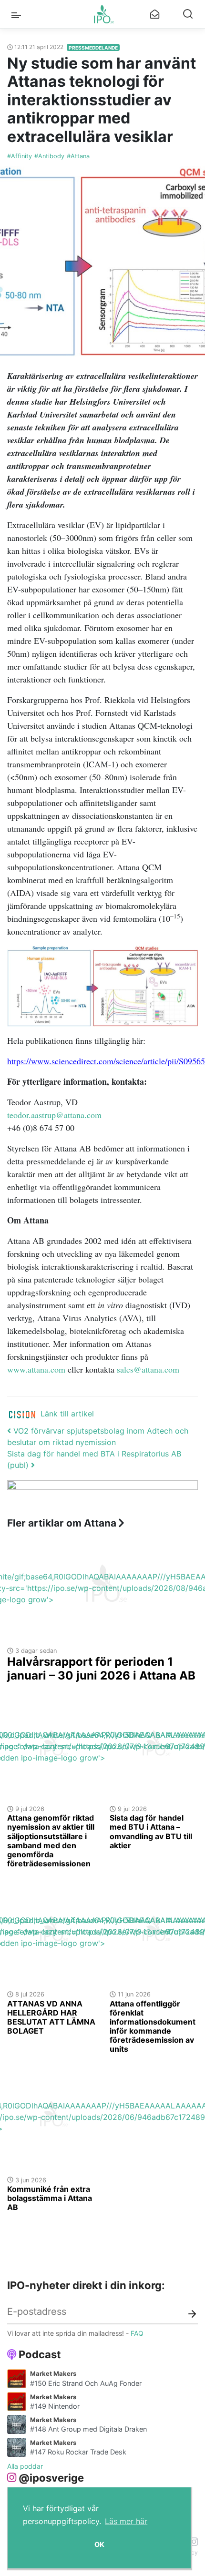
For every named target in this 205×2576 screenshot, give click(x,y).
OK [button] (99, 2544)
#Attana (78, 156)
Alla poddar (25, 2466)
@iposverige (51, 2478)
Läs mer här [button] (126, 2521)
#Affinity (20, 156)
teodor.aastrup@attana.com (54, 1115)
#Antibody (49, 156)
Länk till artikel (67, 1414)
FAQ (137, 2333)
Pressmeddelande (93, 48)
